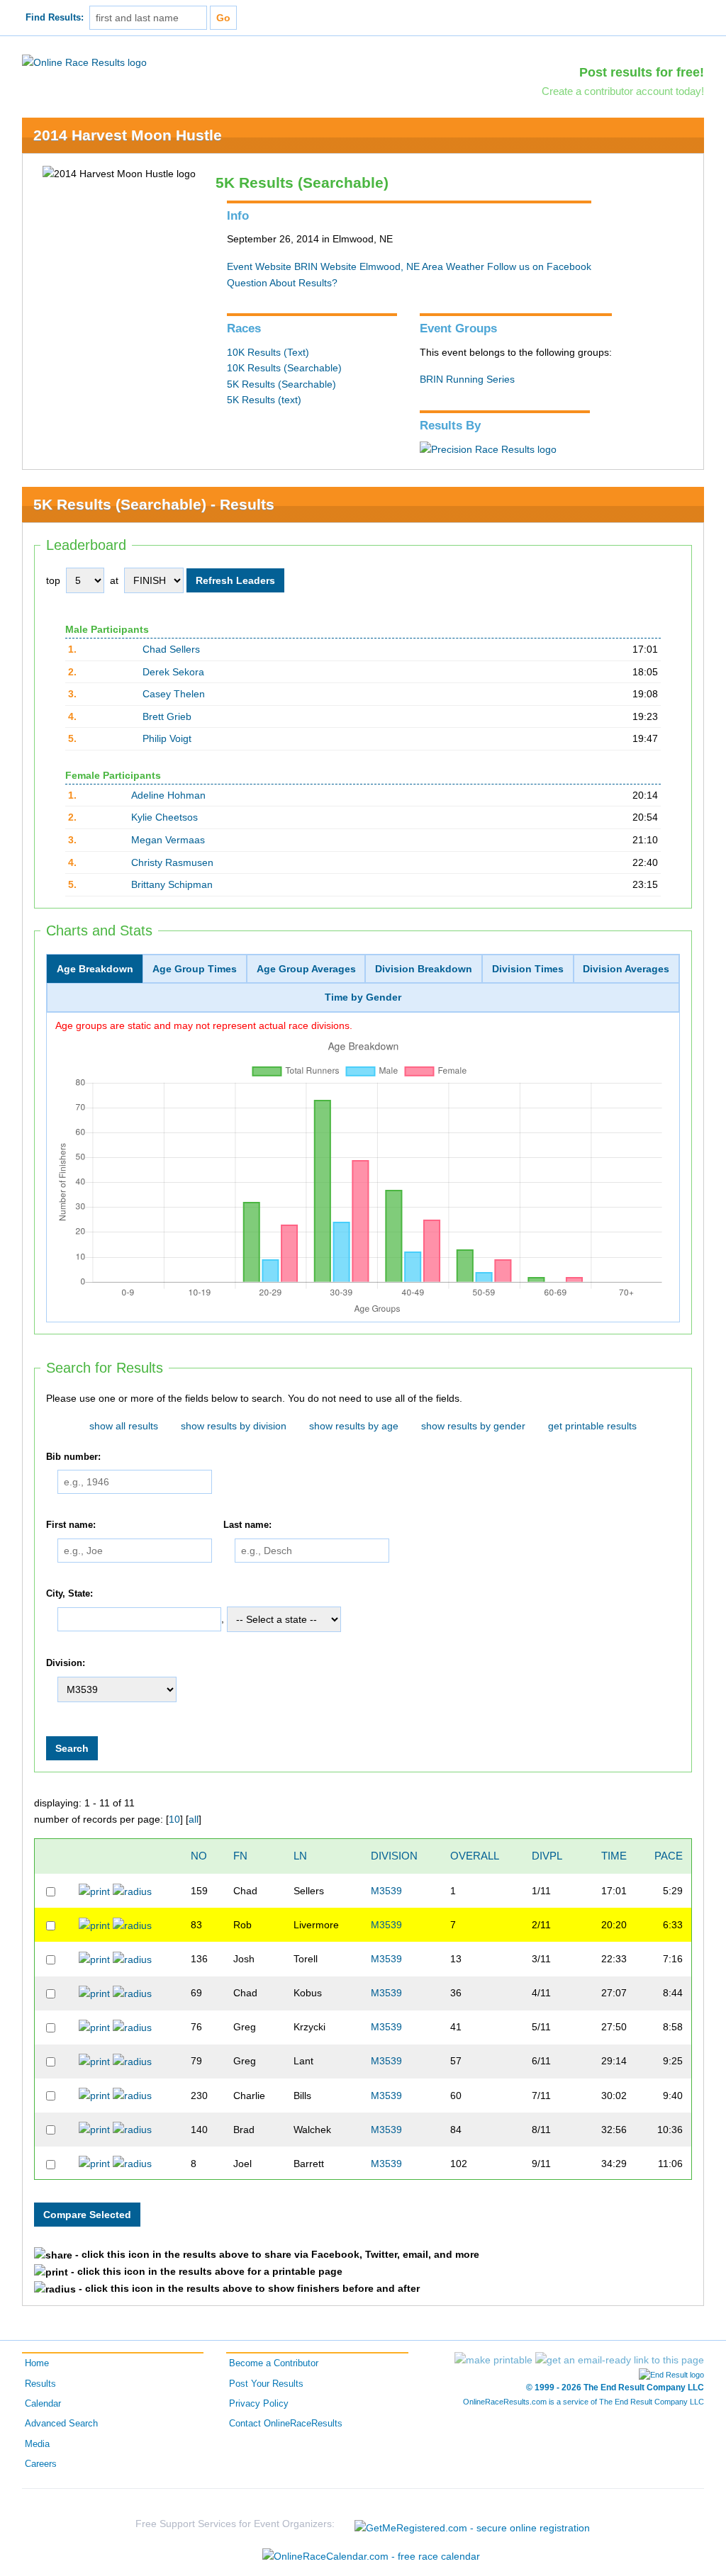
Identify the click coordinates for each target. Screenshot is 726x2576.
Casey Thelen (174, 694)
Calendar (43, 2404)
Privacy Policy (259, 2404)
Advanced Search (61, 2424)
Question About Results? (282, 283)
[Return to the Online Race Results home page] (84, 62)
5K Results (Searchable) (281, 384)
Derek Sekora (173, 672)
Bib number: (73, 1457)
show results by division (234, 1426)
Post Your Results (266, 2384)
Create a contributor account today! (623, 91)
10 (174, 1819)
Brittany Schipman (172, 884)
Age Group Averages (306, 969)
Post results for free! (642, 72)
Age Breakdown (95, 969)
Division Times (528, 969)
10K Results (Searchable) (284, 368)
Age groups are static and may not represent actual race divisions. (204, 1025)
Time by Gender (363, 997)
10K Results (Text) (268, 352)
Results (40, 2384)
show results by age (354, 1426)
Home (37, 2363)
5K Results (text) (264, 400)
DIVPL (547, 1856)
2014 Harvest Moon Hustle (128, 135)
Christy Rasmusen (172, 862)
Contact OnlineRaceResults (286, 2424)
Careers (41, 2464)
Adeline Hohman (168, 795)
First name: (71, 1525)
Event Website (259, 266)
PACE (669, 1856)
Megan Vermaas (168, 840)
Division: (66, 1664)
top (53, 580)
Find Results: (55, 18)
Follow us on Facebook (539, 266)
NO (199, 1856)
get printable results (592, 1426)
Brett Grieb (167, 716)
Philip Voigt (167, 738)
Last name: (247, 1525)
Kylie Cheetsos (164, 817)
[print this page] (493, 2360)
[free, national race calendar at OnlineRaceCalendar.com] (371, 2556)
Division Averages (626, 969)
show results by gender (473, 1426)
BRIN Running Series (467, 379)
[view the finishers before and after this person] (132, 1891)
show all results (124, 1426)
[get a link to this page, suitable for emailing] (620, 2360)
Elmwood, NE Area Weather (422, 266)
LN (300, 1856)
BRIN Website (325, 266)
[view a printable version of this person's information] (94, 1891)
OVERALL (475, 1856)
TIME (614, 1856)
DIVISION (394, 1856)
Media (37, 2444)
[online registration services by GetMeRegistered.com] (472, 2524)
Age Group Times (195, 969)
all (194, 1819)
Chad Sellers (171, 649)
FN (240, 1856)
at (114, 580)
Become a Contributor (274, 2363)
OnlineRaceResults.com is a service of (583, 2402)
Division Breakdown (424, 969)
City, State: (69, 1594)
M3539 (386, 1891)
